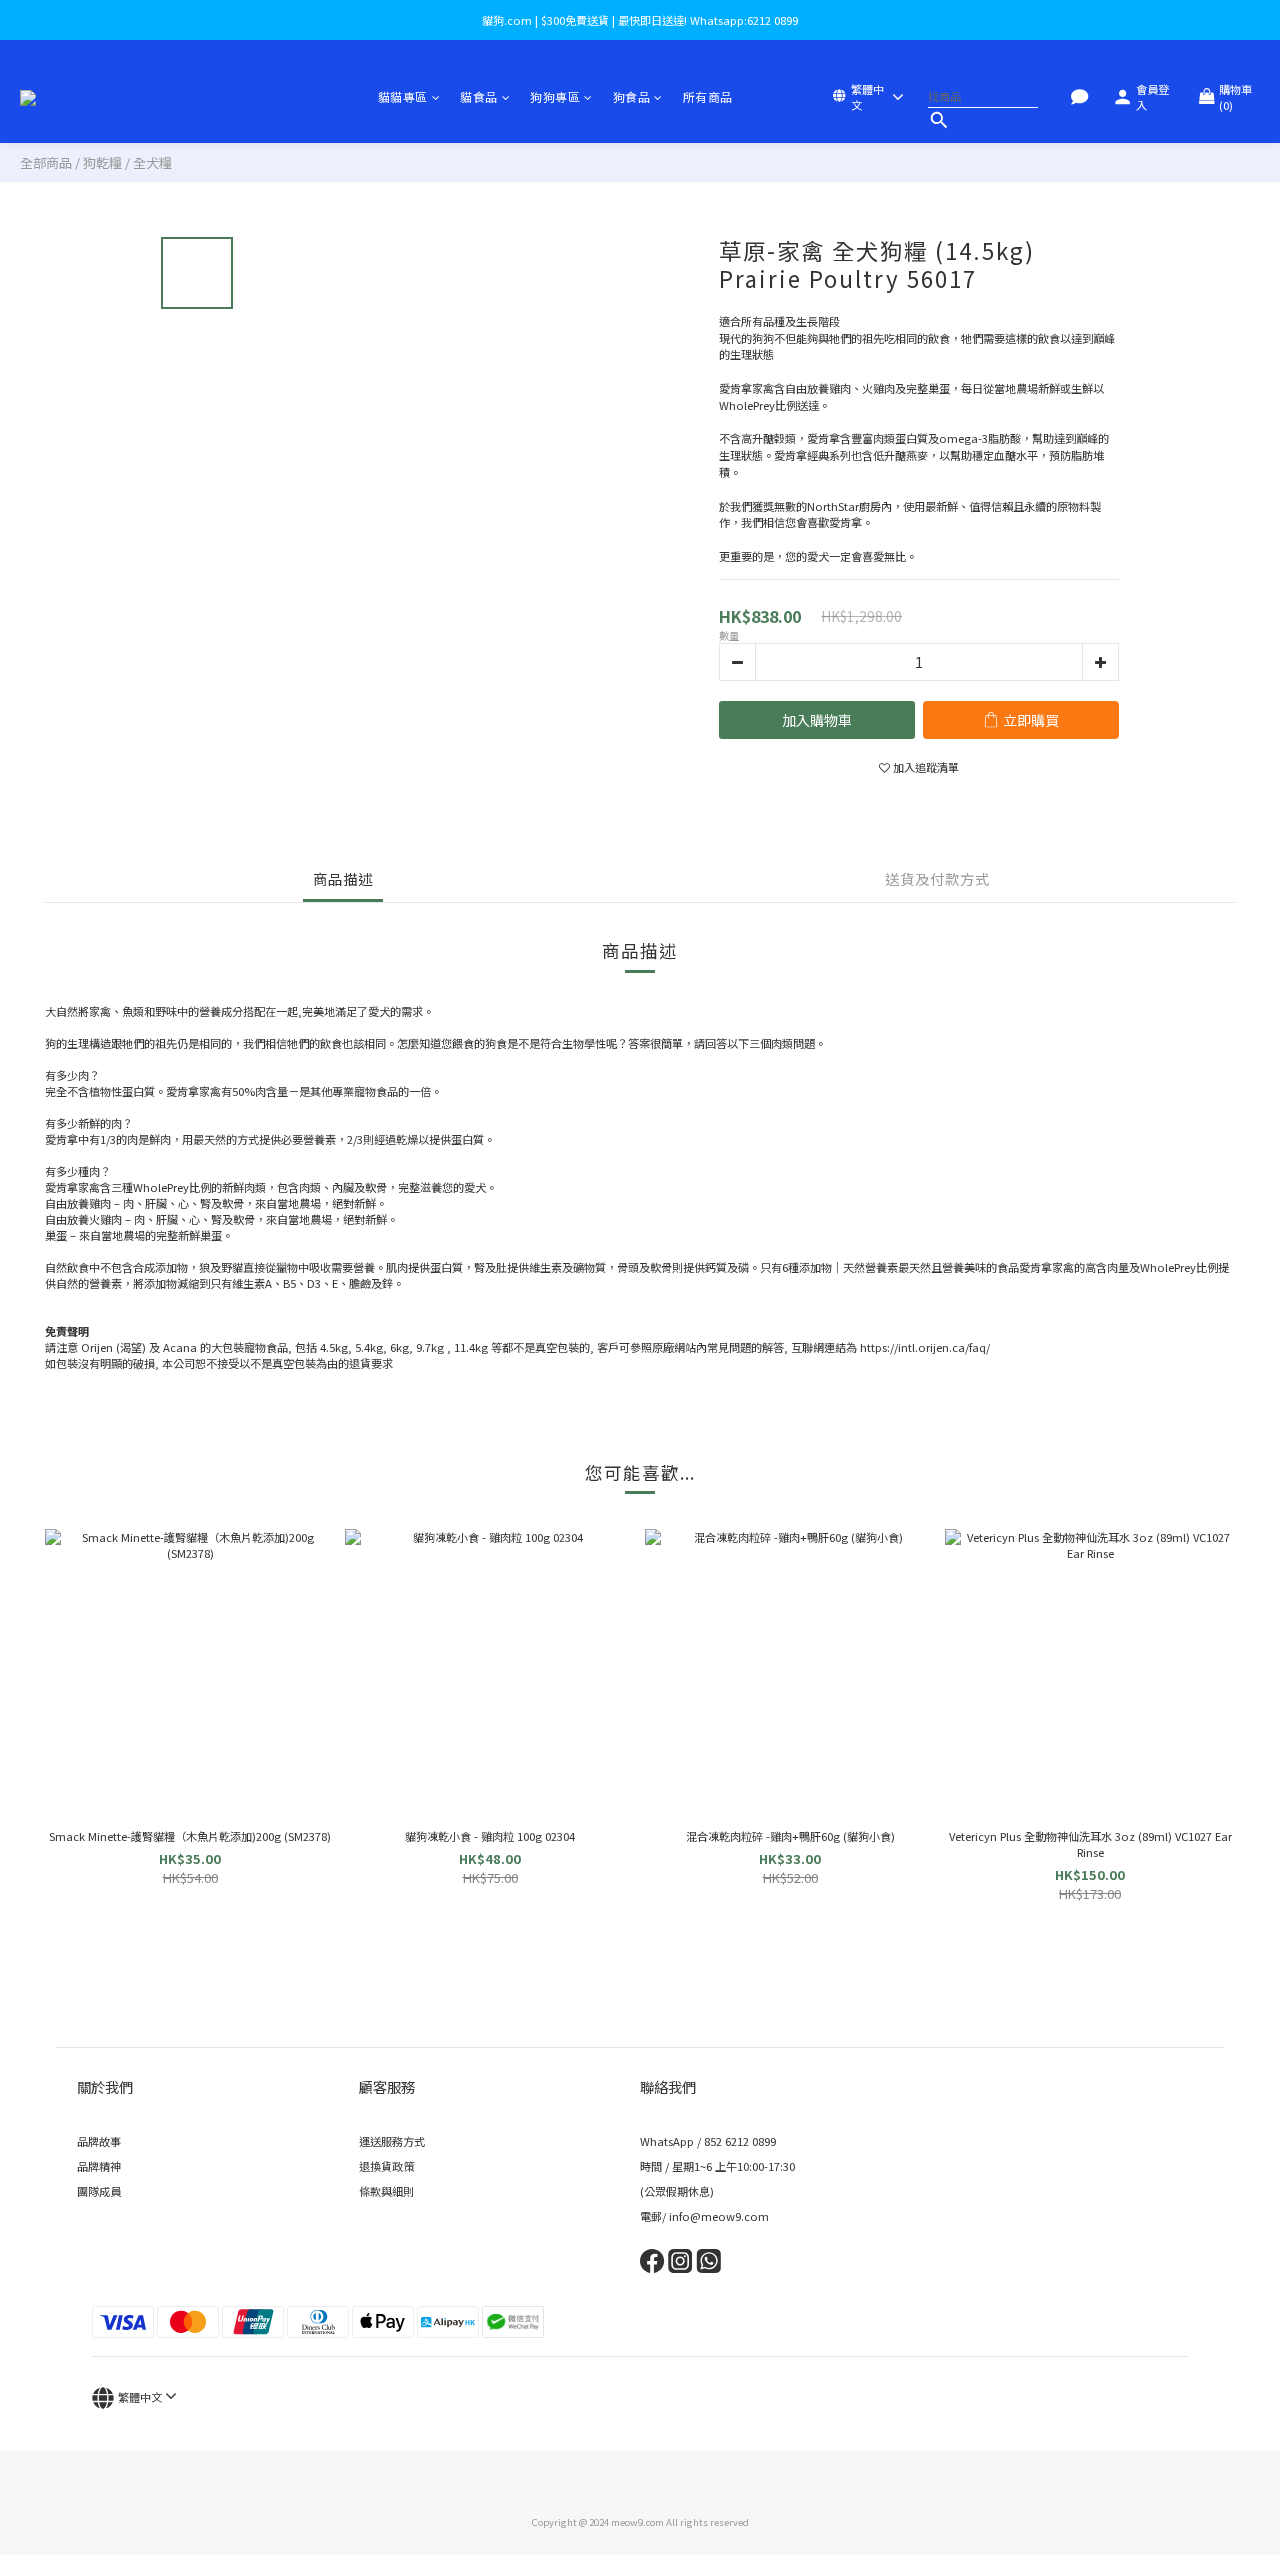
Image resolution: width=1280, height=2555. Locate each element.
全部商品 (46, 162)
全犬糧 (152, 162)
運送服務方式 (392, 2141)
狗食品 (632, 96)
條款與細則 (386, 2191)
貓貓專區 (403, 96)
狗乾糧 (102, 162)
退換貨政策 (386, 2166)
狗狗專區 (555, 96)
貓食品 (479, 96)
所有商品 (708, 96)
